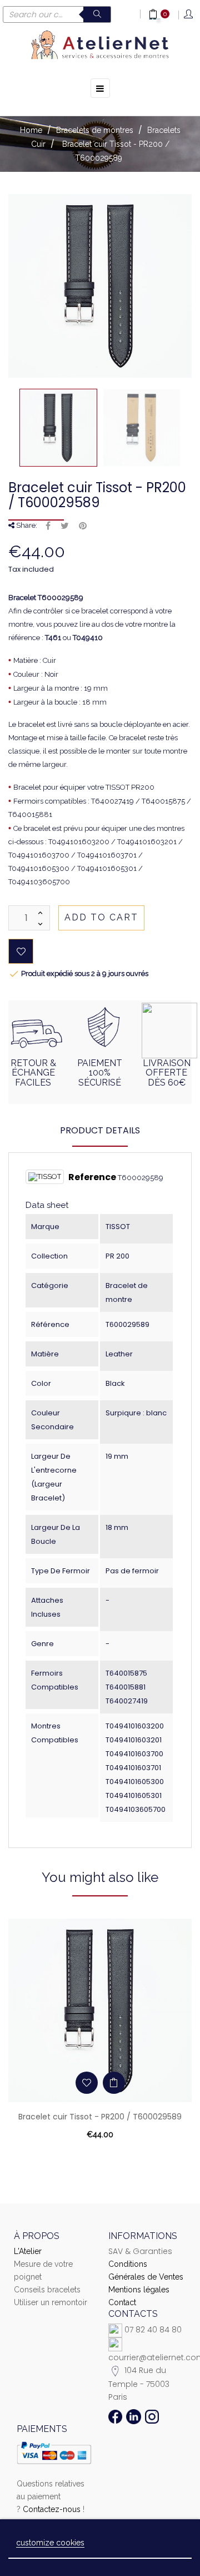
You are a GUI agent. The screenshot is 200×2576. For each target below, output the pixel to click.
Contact (122, 2302)
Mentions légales (139, 2290)
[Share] (48, 526)
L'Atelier (28, 2251)
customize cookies (50, 2543)
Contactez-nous (52, 2509)
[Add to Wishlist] (21, 951)
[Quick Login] (189, 15)
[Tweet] (65, 526)
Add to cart (101, 917)
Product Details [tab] (100, 1130)
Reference (92, 1177)
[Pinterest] (83, 526)
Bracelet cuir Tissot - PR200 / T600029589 (100, 2117)
